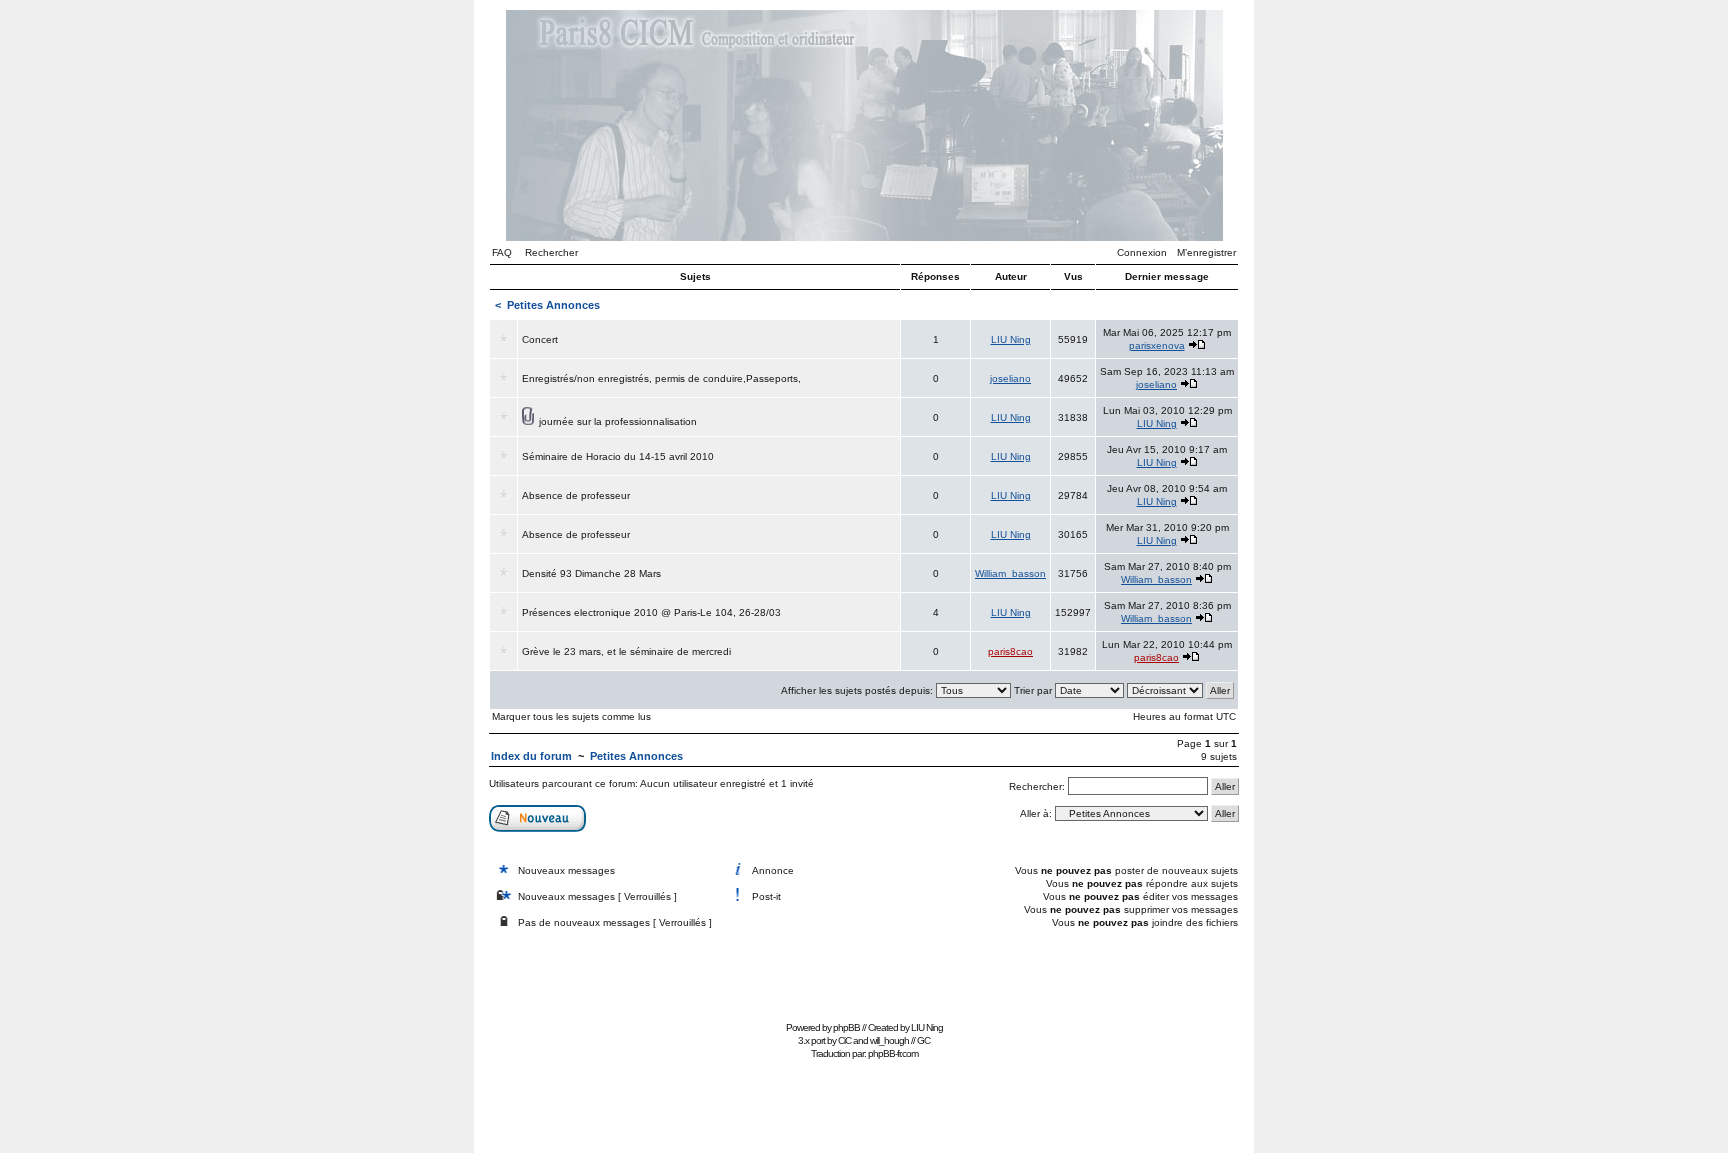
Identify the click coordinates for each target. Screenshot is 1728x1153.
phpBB (846, 1027)
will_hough (889, 1040)
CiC (844, 1040)
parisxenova (1157, 345)
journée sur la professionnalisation (618, 421)
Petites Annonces (553, 305)
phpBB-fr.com (893, 1053)
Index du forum (531, 756)
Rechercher (551, 252)
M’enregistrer (1206, 252)
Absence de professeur (576, 495)
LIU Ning (1011, 339)
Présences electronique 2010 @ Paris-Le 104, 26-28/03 (651, 612)
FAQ (502, 252)
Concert (540, 339)
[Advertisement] (864, 970)
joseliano (1010, 378)
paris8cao (1010, 651)
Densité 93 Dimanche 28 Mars (591, 573)
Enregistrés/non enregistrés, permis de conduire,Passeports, (661, 378)
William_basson (1010, 573)
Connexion (1142, 252)
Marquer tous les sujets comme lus (571, 716)
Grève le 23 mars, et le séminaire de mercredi (626, 651)
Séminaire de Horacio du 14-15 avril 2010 (618, 456)
